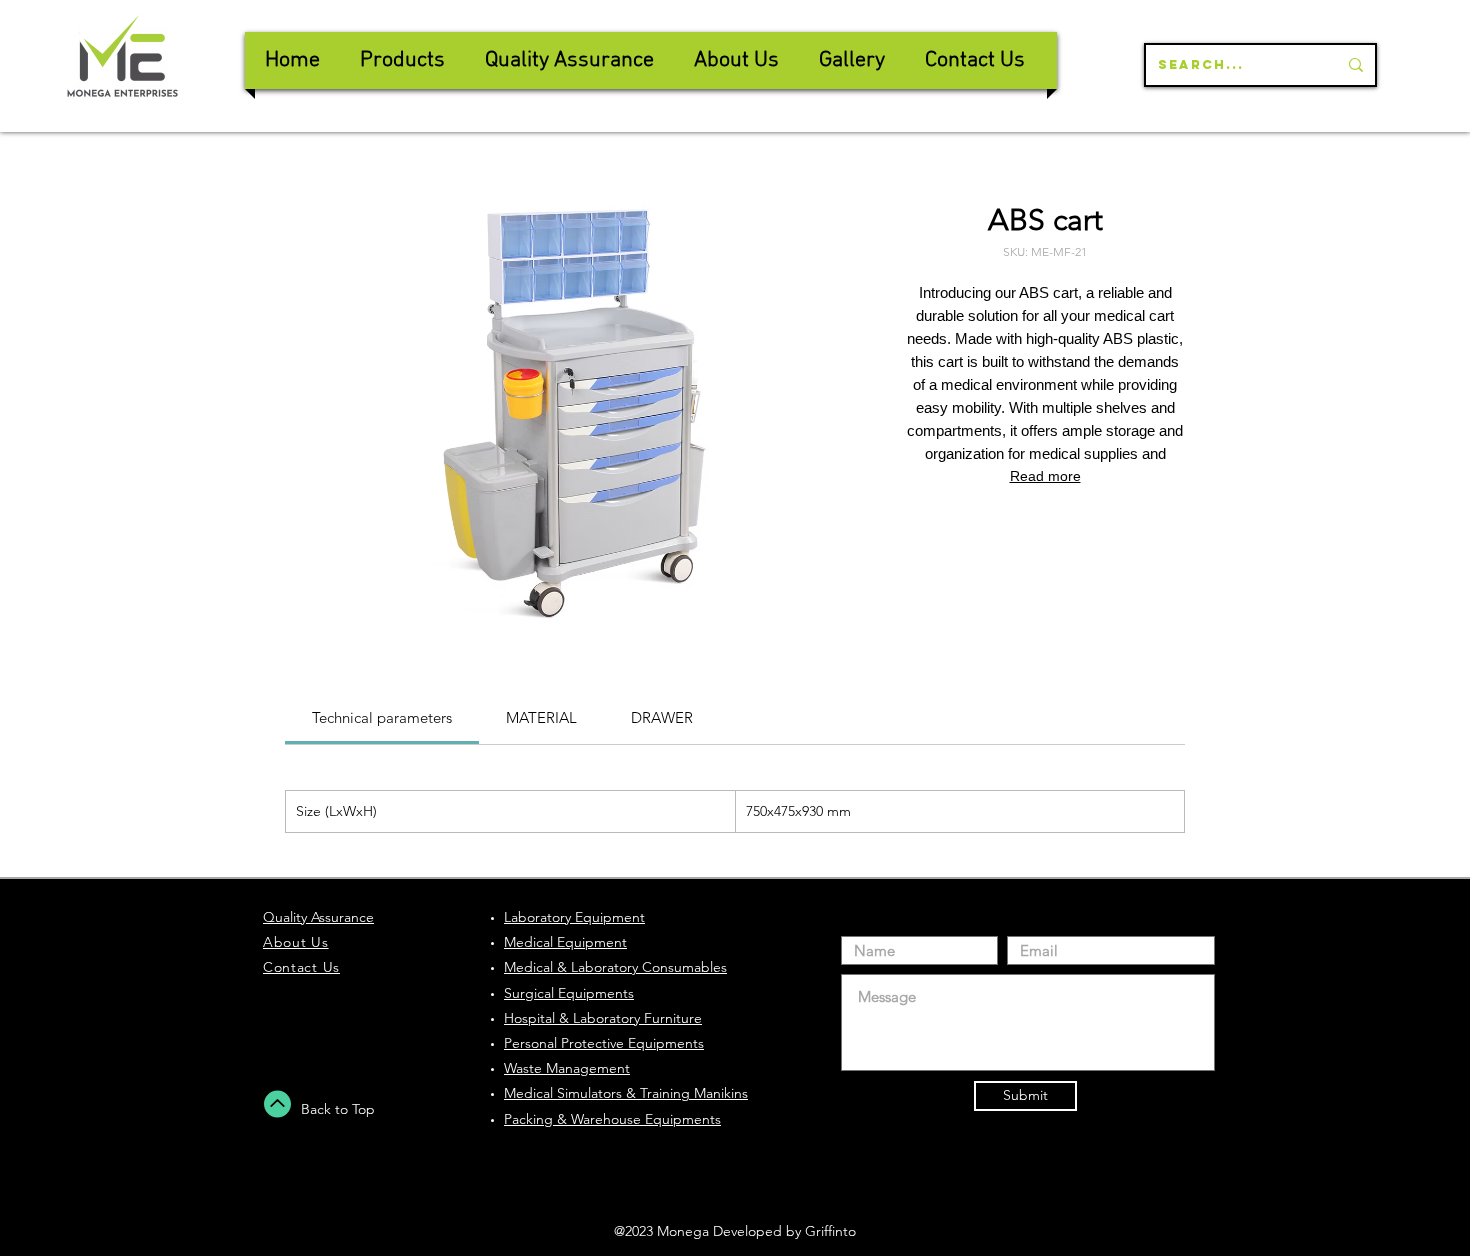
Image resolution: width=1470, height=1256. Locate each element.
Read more (1045, 476)
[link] (382, 717)
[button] (569, 60)
